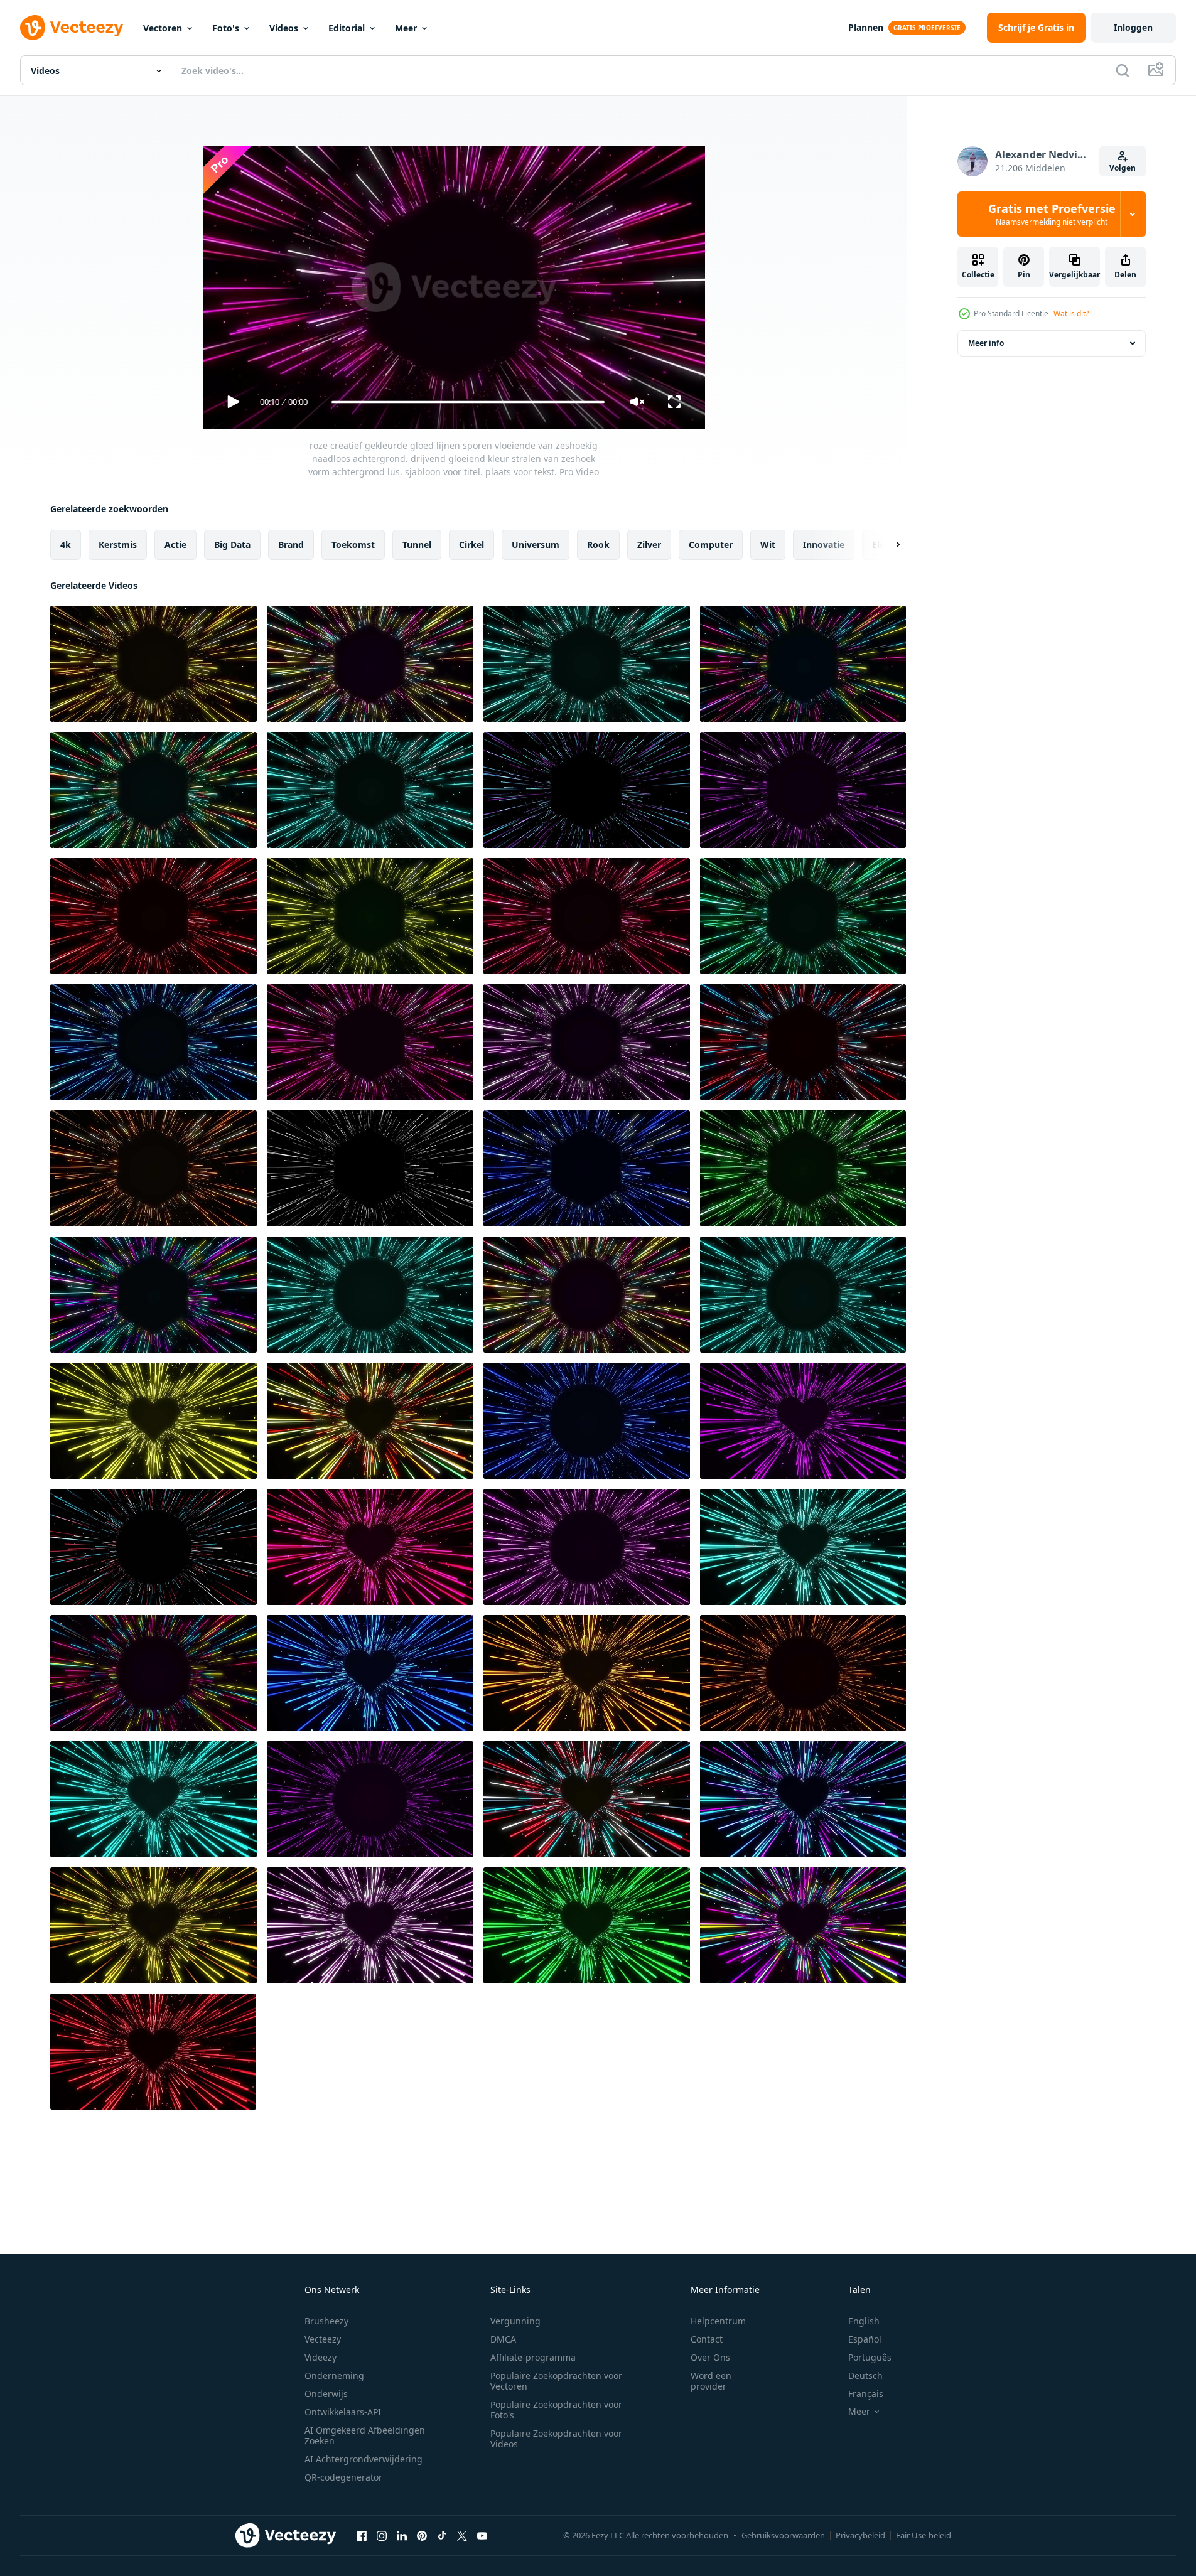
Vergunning (515, 2321)
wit (768, 545)
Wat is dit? (1071, 314)
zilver (649, 545)
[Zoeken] (1123, 70)
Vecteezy (323, 2339)
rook (598, 545)
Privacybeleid (860, 2535)
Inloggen (1133, 27)
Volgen (1123, 168)
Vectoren (163, 28)
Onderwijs (326, 2394)
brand (291, 545)
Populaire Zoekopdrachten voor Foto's (556, 2410)
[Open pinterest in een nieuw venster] (422, 2535)
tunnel (417, 545)
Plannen (866, 27)
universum (536, 545)
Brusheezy (326, 2321)
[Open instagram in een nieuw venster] (382, 2535)
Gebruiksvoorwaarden (783, 2535)
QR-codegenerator (343, 2477)
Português (870, 2357)
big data (232, 545)
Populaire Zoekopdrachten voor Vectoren (556, 2381)
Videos (284, 28)
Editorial (347, 28)
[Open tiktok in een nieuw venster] (442, 2535)
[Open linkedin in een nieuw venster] (402, 2535)
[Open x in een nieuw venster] (462, 2535)
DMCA (503, 2339)
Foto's (226, 28)
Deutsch (865, 2375)
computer (711, 545)
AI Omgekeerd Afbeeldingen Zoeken (365, 2435)
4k (66, 545)
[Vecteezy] (72, 28)
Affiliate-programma (533, 2357)
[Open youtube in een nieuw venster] (482, 2535)
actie (175, 545)
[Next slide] (887, 545)
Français (866, 2394)
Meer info (986, 343)
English (864, 2321)
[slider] (468, 402)
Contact (707, 2339)
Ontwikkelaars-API (343, 2412)
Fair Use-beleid (924, 2535)
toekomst (353, 545)
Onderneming (334, 2375)
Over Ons (710, 2357)
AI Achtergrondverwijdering (364, 2459)
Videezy (321, 2357)
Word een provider (711, 2381)
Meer (406, 28)
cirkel (471, 545)
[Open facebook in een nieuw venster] (362, 2535)
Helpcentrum (718, 2321)
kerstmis (118, 545)
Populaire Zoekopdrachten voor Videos (556, 2439)
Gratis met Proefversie (1052, 214)
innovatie (824, 545)
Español (865, 2339)
